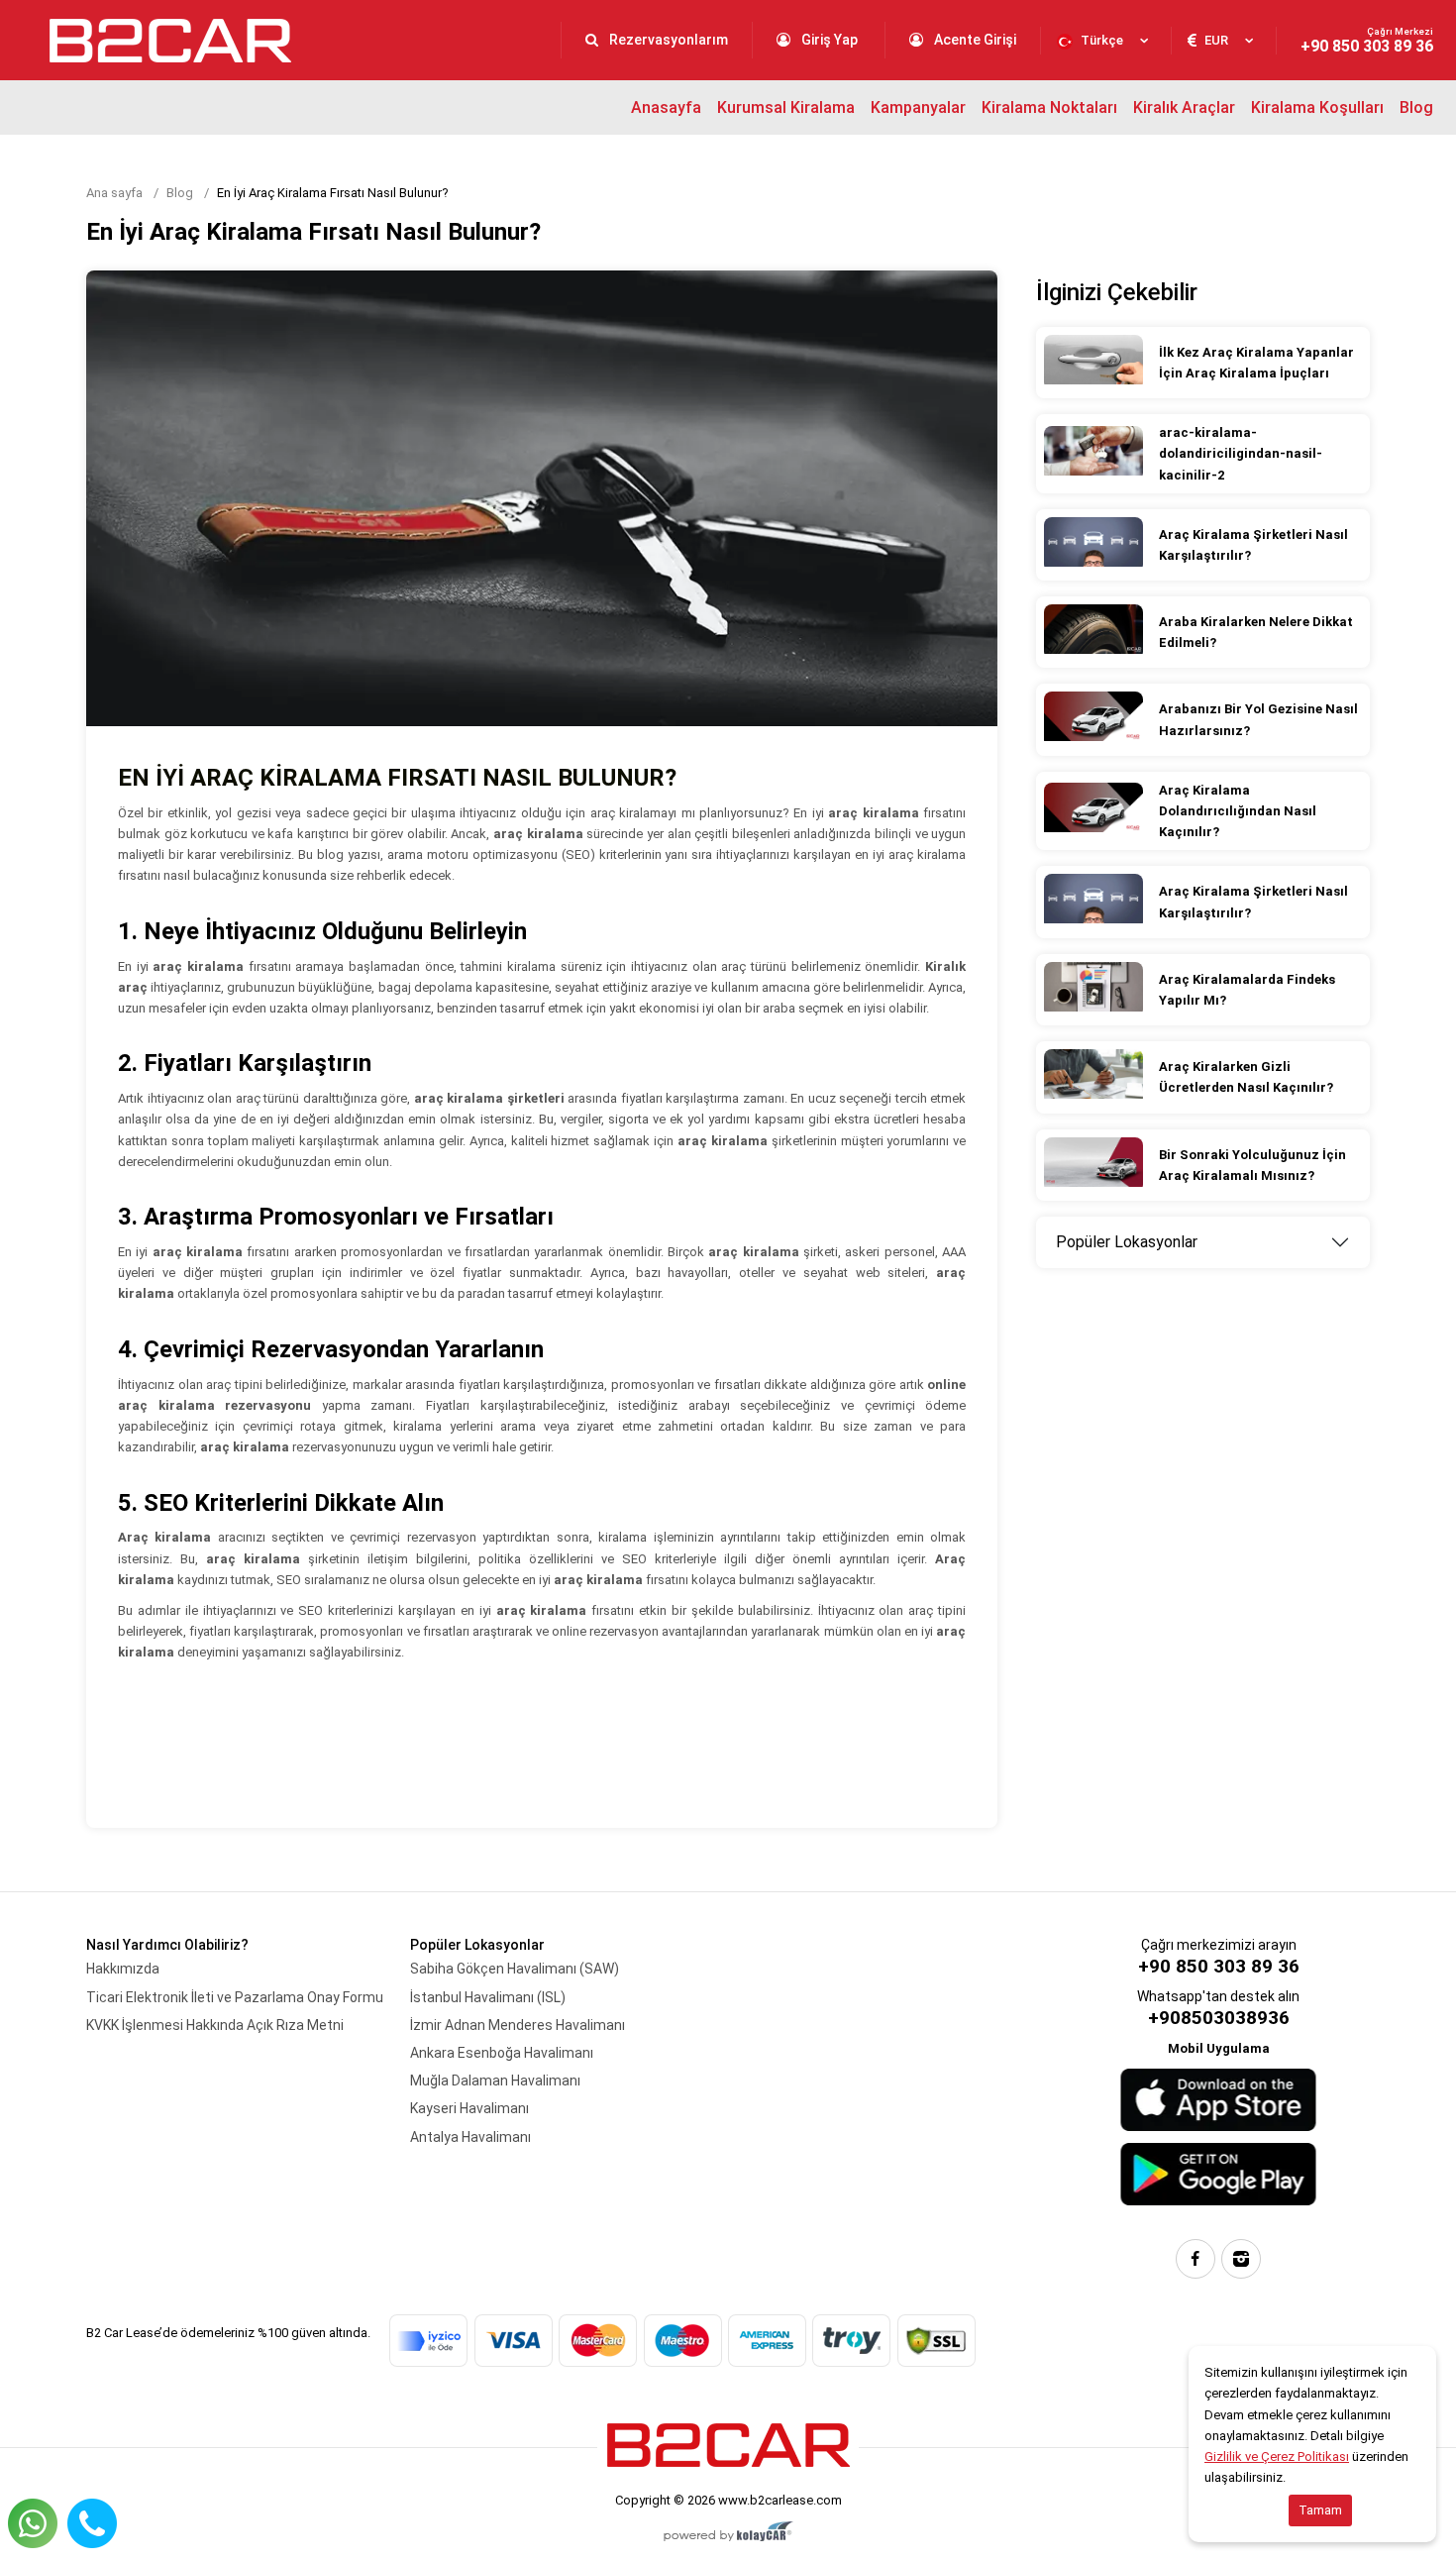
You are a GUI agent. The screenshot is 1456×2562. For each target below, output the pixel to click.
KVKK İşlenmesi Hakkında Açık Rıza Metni (215, 2025)
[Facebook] (1196, 2259)
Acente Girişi (974, 40)
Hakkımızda (123, 1969)
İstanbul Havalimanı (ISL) (488, 1997)
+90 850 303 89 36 (1367, 41)
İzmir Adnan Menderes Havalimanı (518, 2025)
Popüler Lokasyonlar (1127, 1242)
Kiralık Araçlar (1184, 107)
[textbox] (1106, 41)
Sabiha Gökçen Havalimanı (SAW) (515, 1969)
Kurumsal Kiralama (786, 107)
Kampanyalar (918, 107)
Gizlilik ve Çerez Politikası (1277, 2456)
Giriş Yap (830, 40)
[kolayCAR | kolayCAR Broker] (728, 2533)
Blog (1416, 107)
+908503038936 (1219, 2018)
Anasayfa (666, 107)
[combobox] (1106, 41)
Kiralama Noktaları (1049, 107)
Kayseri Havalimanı (469, 2108)
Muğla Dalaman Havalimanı (495, 2081)
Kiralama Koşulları (1317, 107)
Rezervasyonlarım (667, 40)
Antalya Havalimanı (470, 2137)
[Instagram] (1241, 2259)
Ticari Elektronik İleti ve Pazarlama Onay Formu (235, 1997)
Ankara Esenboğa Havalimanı (502, 2053)
